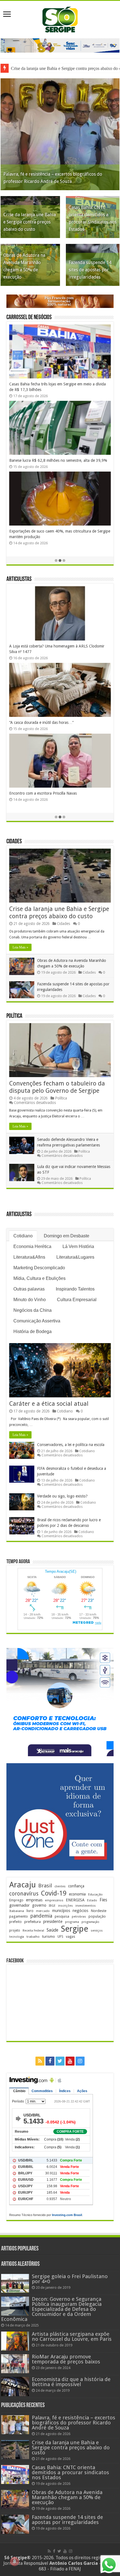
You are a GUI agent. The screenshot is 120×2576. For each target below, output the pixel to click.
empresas (34, 1900)
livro (30, 1911)
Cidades (14, 842)
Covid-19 (54, 1893)
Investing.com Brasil (67, 2215)
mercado (43, 1911)
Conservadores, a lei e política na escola (71, 1445)
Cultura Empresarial (77, 1300)
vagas (70, 1937)
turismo (49, 1936)
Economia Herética (32, 1246)
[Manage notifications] (15, 2561)
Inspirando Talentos (75, 1289)
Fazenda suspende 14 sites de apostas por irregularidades (90, 270)
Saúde (52, 1930)
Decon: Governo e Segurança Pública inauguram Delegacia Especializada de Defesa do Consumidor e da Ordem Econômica (51, 2309)
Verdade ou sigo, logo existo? (62, 1496)
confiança (76, 1886)
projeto (15, 1930)
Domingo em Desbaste (67, 1236)
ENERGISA (75, 1900)
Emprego (16, 1900)
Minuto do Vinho (30, 1300)
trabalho (33, 1937)
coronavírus (24, 1894)
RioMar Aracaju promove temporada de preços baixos (66, 2359)
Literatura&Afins (29, 1257)
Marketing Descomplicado (39, 1268)
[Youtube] (70, 2061)
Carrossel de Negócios (29, 318)
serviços (97, 1931)
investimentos (86, 1906)
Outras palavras (29, 1289)
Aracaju (22, 1885)
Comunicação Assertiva (37, 1321)
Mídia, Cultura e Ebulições (39, 1278)
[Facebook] (50, 2061)
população (97, 1916)
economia (77, 1894)
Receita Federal (33, 1931)
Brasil (45, 1886)
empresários (54, 1900)
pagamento (19, 1916)
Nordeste (99, 1911)
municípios (61, 1911)
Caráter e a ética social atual (49, 1404)
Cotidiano (23, 1236)
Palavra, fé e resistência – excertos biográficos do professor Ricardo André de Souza (74, 2423)
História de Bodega (33, 1331)
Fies (103, 1900)
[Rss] (40, 2061)
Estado (92, 1900)
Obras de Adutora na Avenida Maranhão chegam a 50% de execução (67, 2497)
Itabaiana (17, 1911)
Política (14, 1016)
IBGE (52, 1906)
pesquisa (62, 1916)
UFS (60, 1936)
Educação (95, 1895)
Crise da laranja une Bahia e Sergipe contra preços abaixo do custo (30, 222)
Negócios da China (33, 1310)
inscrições (65, 1906)
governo (39, 1905)
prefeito (15, 1922)
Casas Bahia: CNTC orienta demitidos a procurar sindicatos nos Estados (70, 2472)
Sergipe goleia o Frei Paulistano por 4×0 (70, 2279)
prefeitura (33, 1922)
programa (72, 1922)
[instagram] (80, 2061)
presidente (53, 1922)
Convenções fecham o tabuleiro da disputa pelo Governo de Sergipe (57, 1087)
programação (90, 1922)
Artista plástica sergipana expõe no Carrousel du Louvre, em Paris (72, 2336)
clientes (60, 1886)
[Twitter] (60, 2061)
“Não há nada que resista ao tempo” (40, 799)
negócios (80, 1911)
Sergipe (75, 1929)
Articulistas (19, 579)
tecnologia (17, 1937)
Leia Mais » (20, 947)
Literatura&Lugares (75, 1257)
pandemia (41, 1916)
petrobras (79, 1917)
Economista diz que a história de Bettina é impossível (71, 2382)
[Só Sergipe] (60, 18)
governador (19, 1905)
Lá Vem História (78, 1246)
